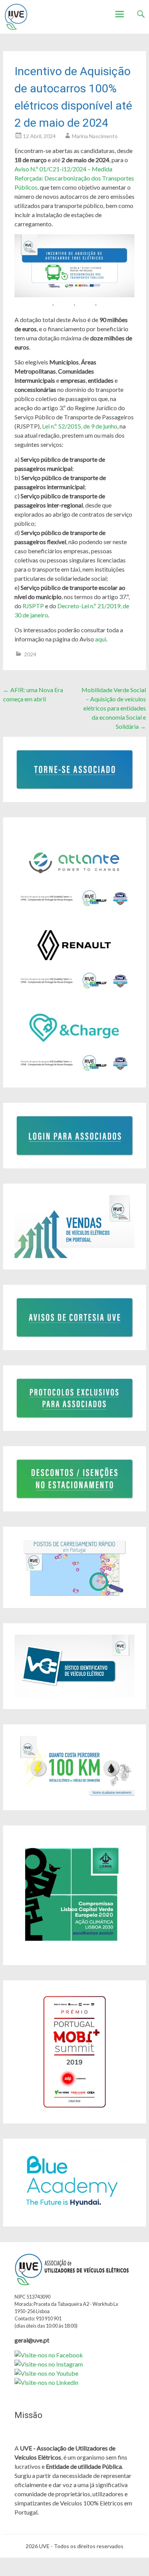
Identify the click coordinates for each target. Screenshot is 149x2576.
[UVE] (16, 17)
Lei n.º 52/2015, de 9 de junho (80, 426)
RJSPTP (33, 606)
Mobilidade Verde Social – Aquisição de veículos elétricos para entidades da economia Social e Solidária (114, 708)
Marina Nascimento (95, 136)
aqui (101, 639)
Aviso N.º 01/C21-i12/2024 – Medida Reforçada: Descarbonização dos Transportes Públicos (74, 178)
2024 (30, 654)
